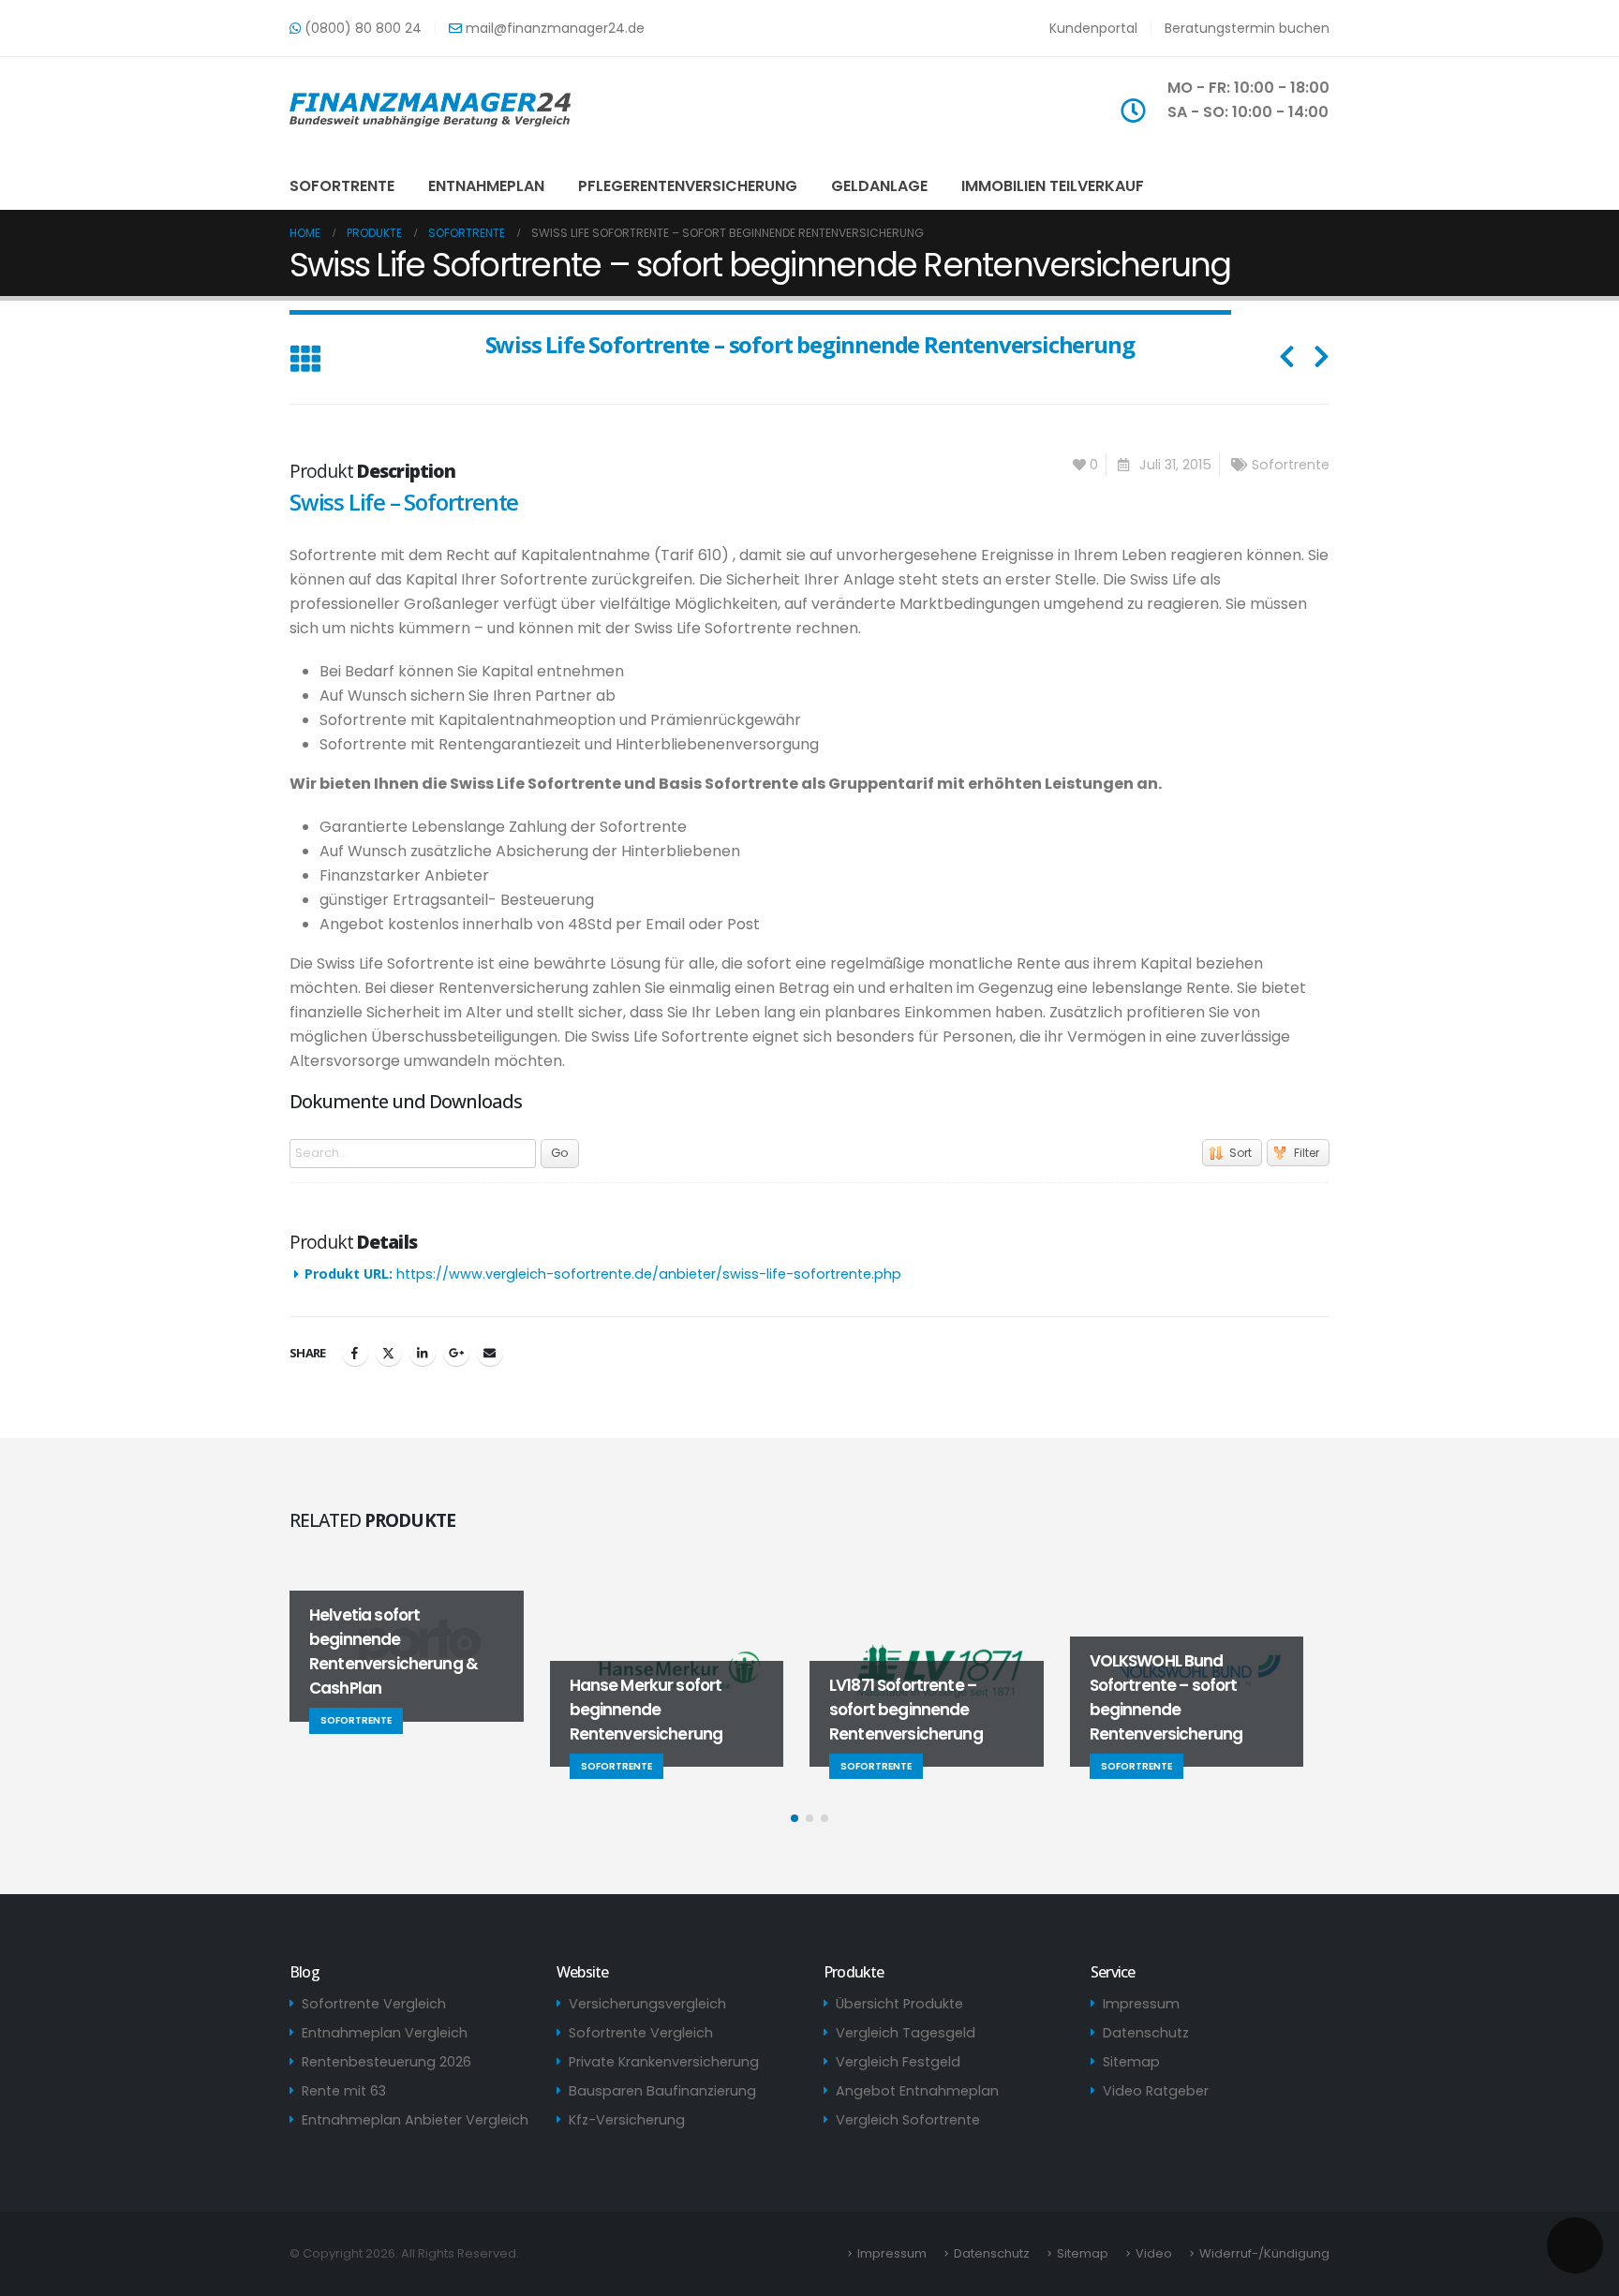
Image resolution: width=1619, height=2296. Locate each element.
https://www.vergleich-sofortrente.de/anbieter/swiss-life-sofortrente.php (649, 1274)
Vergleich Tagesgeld (906, 2033)
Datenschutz (1146, 2033)
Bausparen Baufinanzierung (662, 2091)
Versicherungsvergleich (647, 2004)
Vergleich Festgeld (898, 2062)
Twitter (389, 1353)
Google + (456, 1353)
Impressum (1141, 2004)
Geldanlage (879, 186)
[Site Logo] (430, 110)
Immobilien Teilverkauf (1053, 186)
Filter (1307, 1153)
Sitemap (1131, 2062)
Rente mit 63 (344, 2091)
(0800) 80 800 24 (361, 28)
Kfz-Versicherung (627, 2120)
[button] (305, 360)
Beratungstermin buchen (1247, 28)
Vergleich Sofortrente (908, 2120)
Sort (1240, 1153)
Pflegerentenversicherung (688, 186)
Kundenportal (1093, 28)
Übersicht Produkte (899, 2004)
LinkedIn (423, 1353)
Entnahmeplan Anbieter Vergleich (415, 2120)
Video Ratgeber (1156, 2091)
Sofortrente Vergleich (374, 2004)
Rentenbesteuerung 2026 (386, 2062)
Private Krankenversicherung (664, 2062)
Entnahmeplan (486, 186)
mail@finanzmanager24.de (553, 28)
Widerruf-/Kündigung (1264, 2253)
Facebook (355, 1353)
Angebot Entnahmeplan (917, 2091)
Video (1154, 2253)
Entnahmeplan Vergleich (385, 2033)
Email (490, 1353)
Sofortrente (342, 186)
